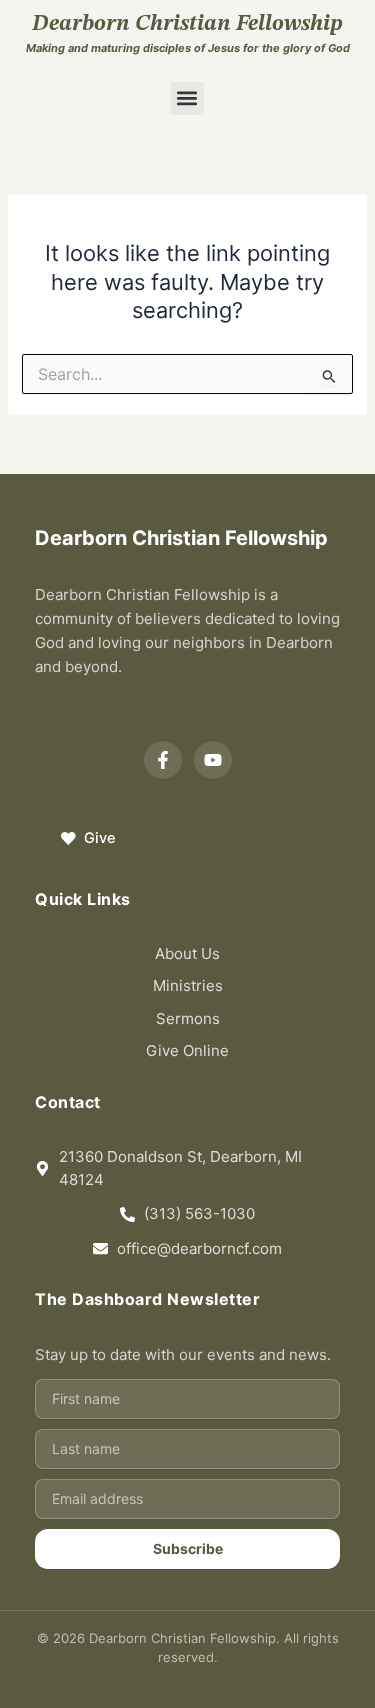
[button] (187, 98)
